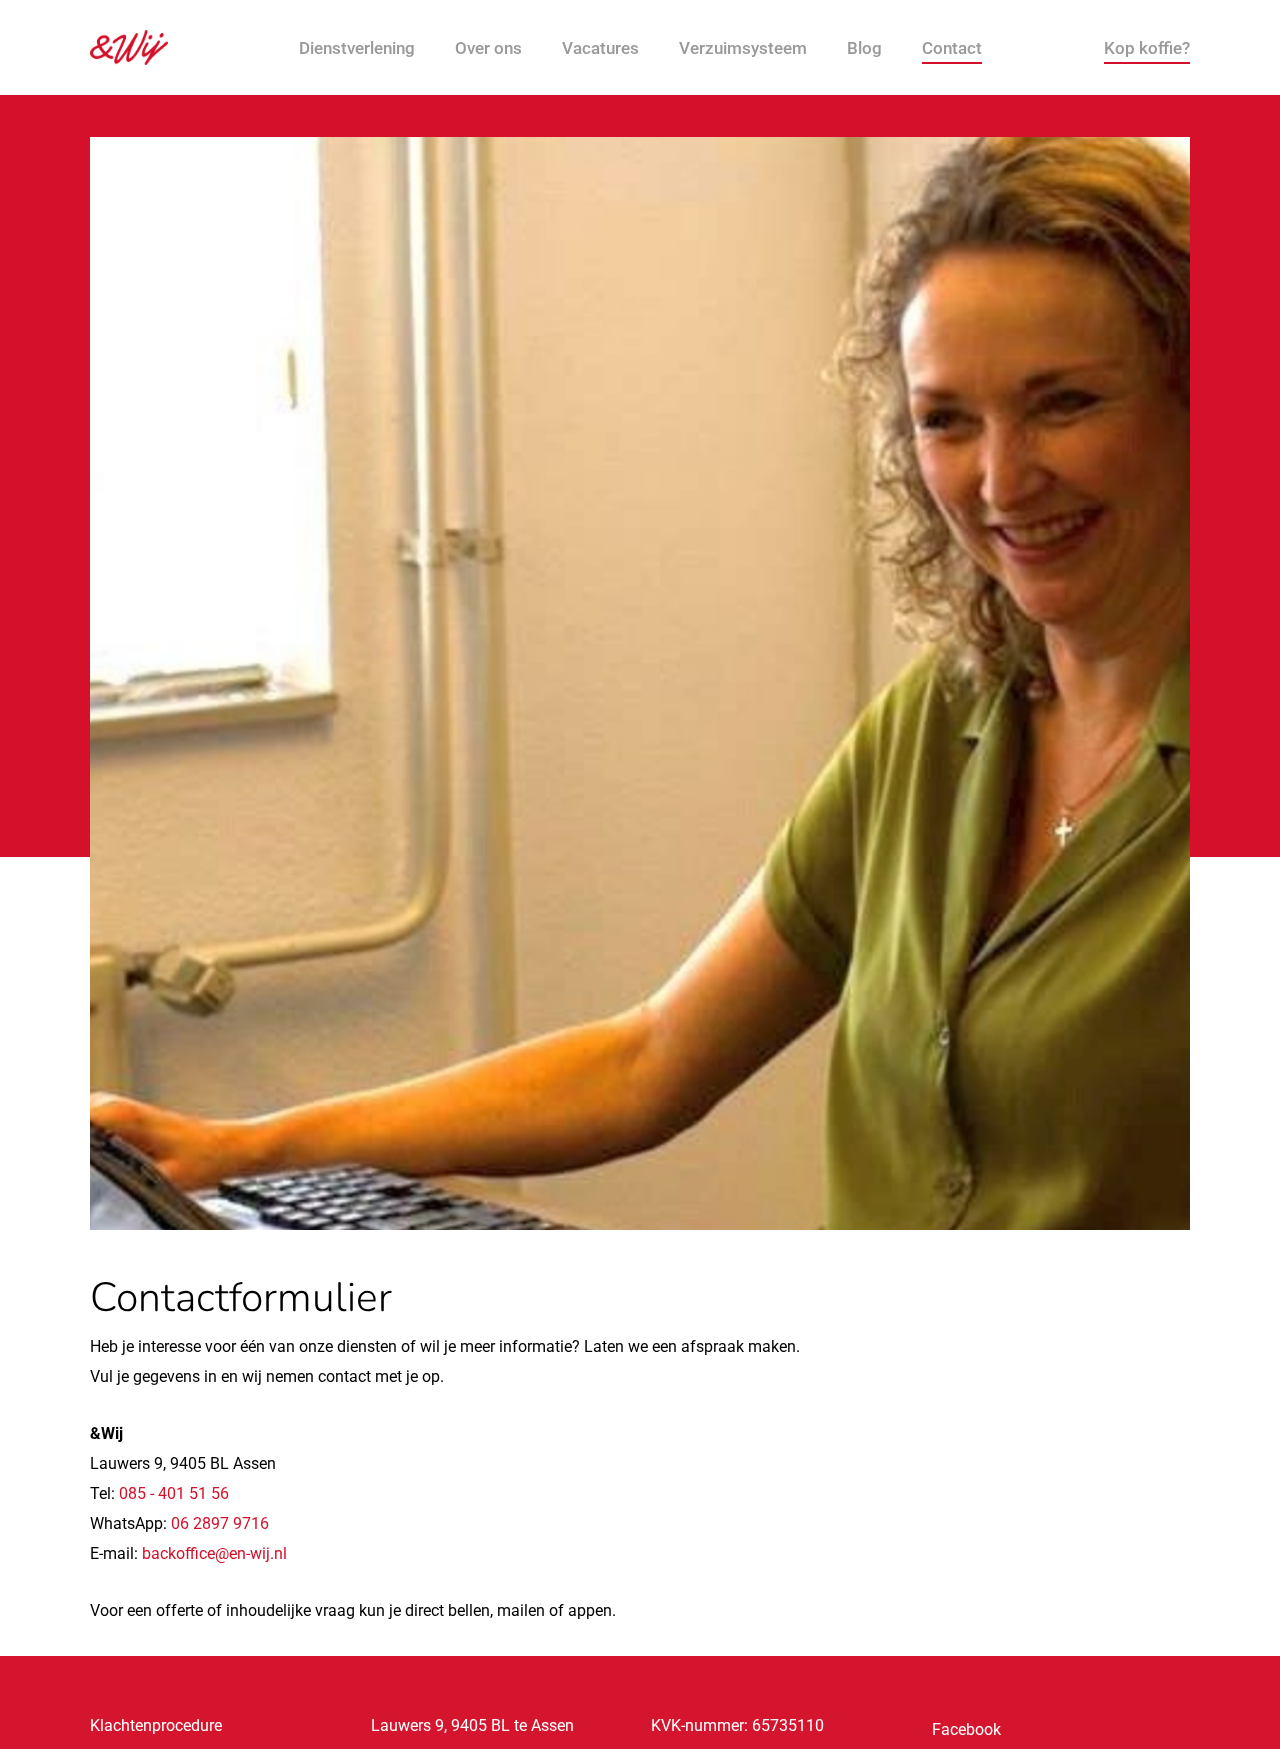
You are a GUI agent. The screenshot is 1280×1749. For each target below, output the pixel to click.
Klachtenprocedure (156, 1725)
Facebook (966, 1729)
